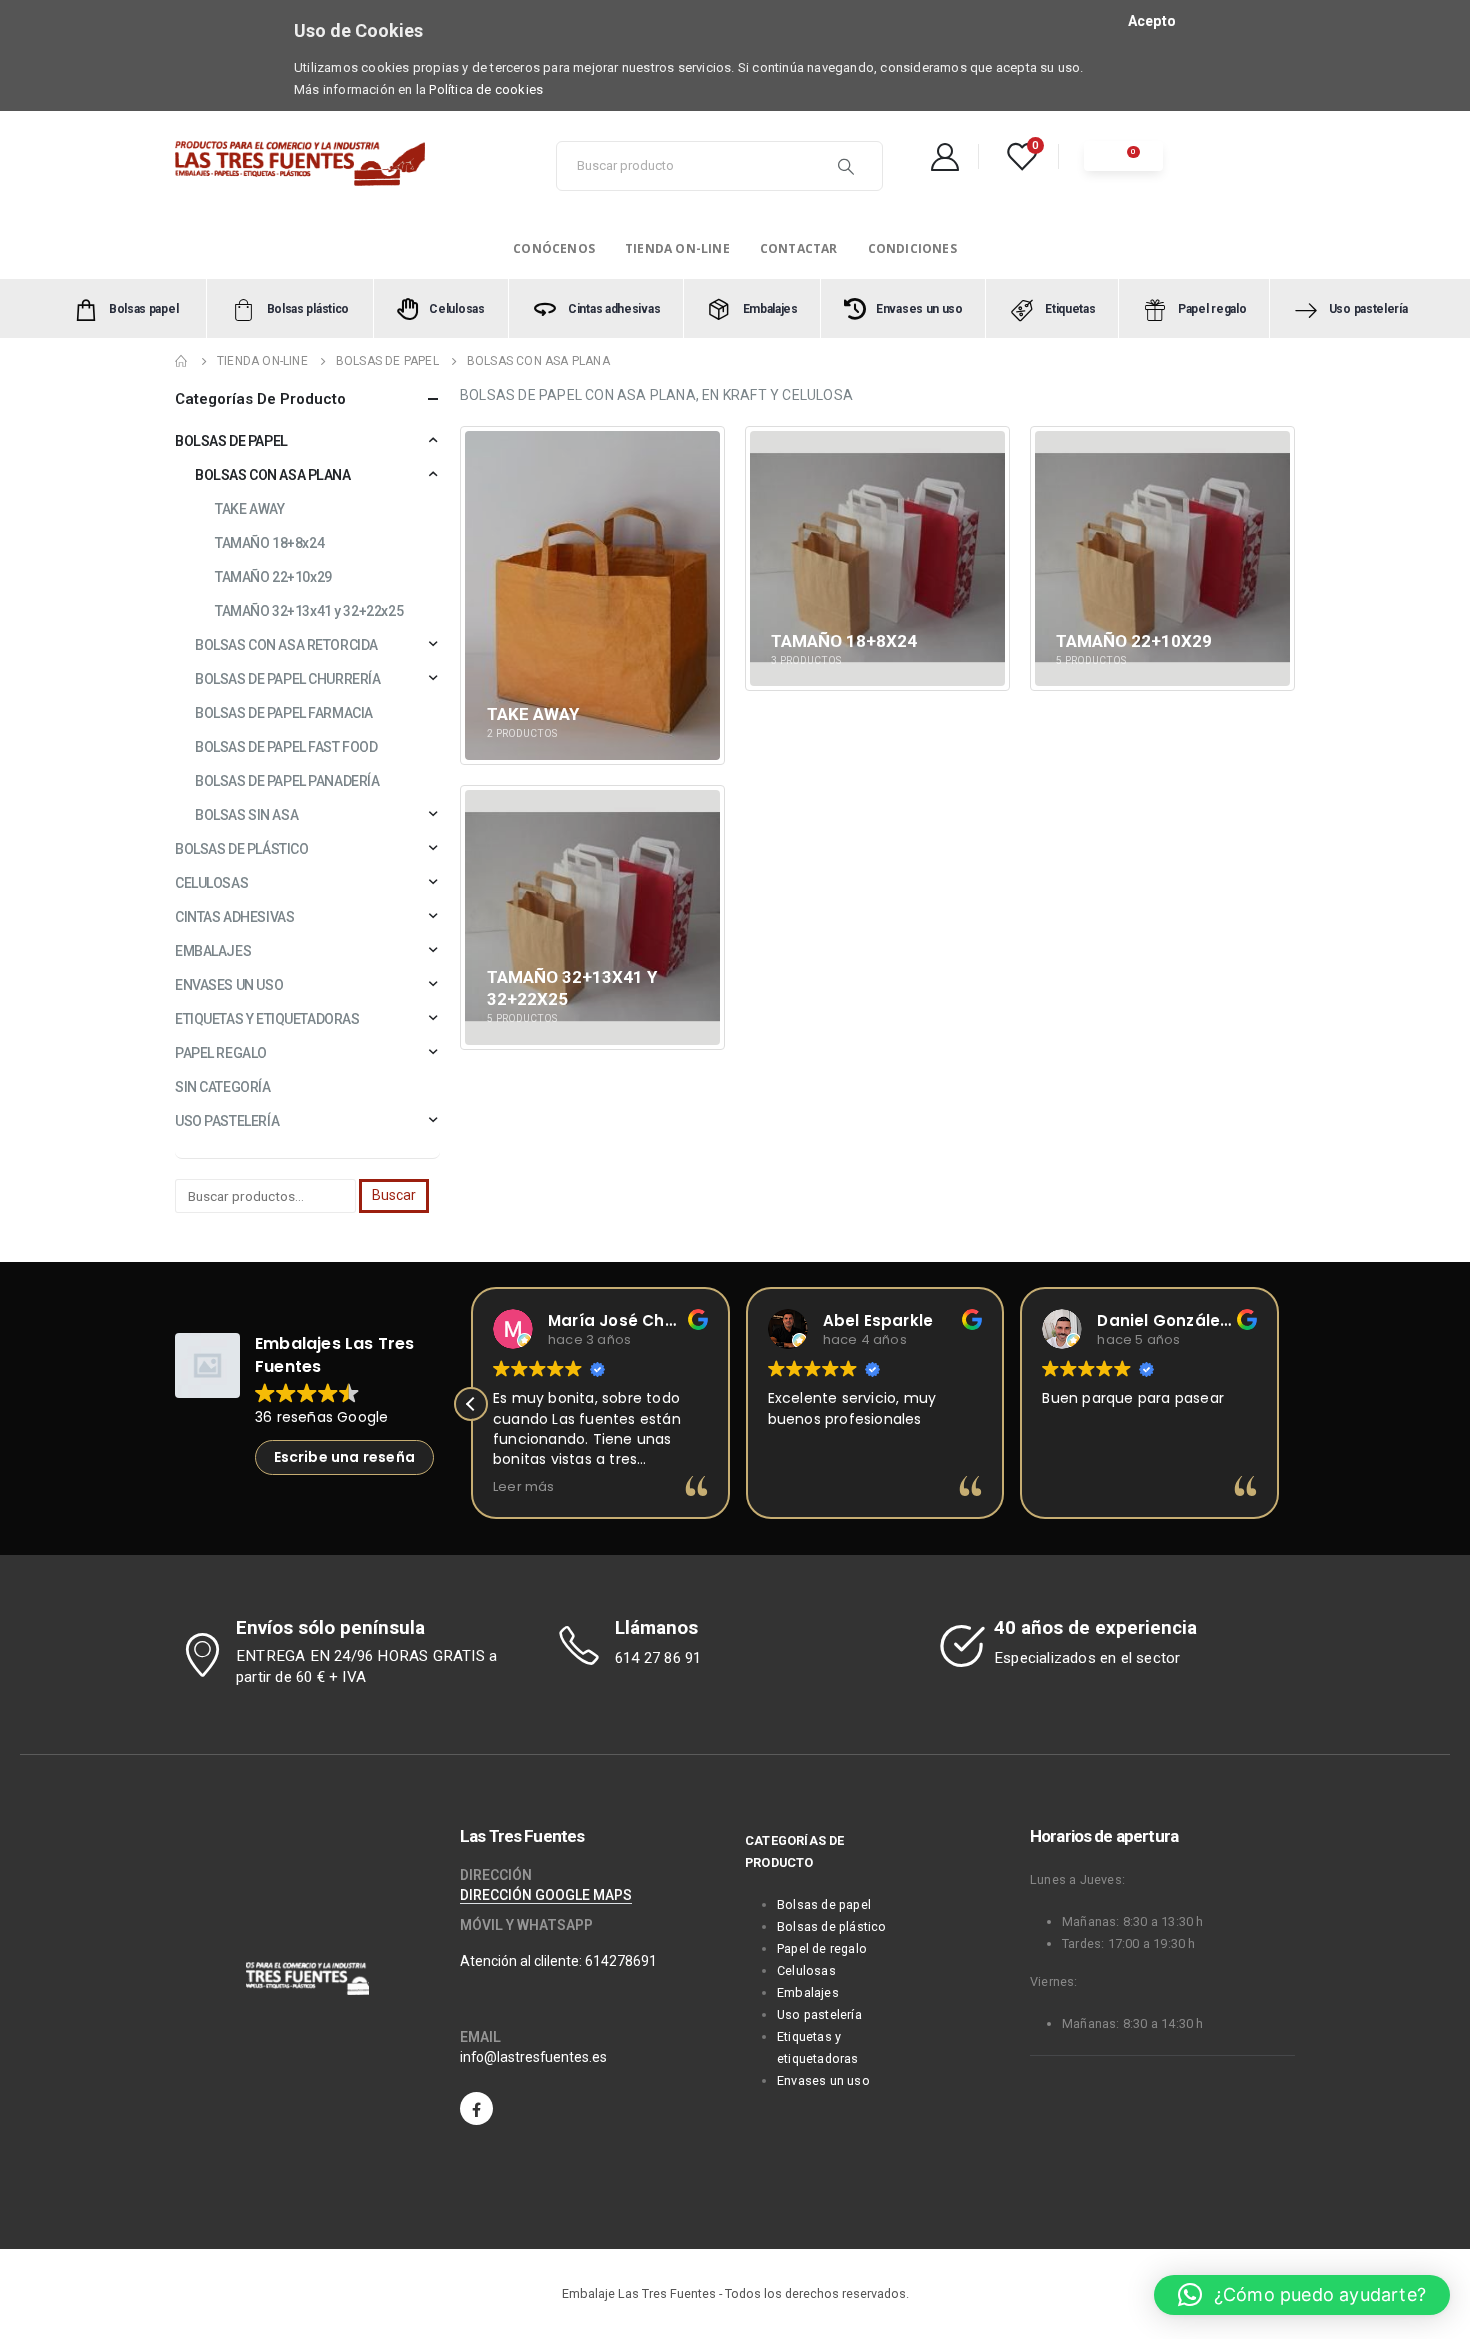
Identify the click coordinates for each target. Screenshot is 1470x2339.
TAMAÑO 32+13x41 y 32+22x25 (309, 611)
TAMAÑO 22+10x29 (273, 577)
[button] (471, 1404)
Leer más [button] (524, 1486)
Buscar (394, 1195)
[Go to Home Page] (182, 361)
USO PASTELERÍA (227, 1121)
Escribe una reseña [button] (345, 1457)
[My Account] (945, 156)
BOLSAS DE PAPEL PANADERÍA (287, 781)
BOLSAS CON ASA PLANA (273, 475)
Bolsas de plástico (832, 1926)
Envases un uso (823, 2080)
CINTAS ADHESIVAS (234, 917)
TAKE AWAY (249, 509)
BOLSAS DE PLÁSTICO (241, 849)
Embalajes (808, 1992)
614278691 (621, 1961)
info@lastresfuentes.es (533, 2057)
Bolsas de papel (824, 1904)
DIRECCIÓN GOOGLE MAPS (546, 1895)
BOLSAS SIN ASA (246, 815)
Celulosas (806, 1970)
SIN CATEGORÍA (223, 1087)
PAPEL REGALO (221, 1053)
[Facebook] (476, 2108)
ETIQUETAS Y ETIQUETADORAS (267, 1019)
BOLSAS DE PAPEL (231, 441)
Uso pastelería (819, 2014)
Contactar (799, 248)
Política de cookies (486, 89)
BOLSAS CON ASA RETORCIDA (286, 645)
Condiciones (912, 248)
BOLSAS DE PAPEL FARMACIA (284, 713)
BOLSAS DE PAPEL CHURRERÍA (288, 679)
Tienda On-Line (677, 248)
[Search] (846, 166)
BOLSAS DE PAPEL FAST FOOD (286, 747)
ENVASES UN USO (229, 985)
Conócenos (554, 248)
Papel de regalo (822, 1948)
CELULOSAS (211, 883)
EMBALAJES (213, 951)
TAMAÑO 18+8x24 (269, 543)
